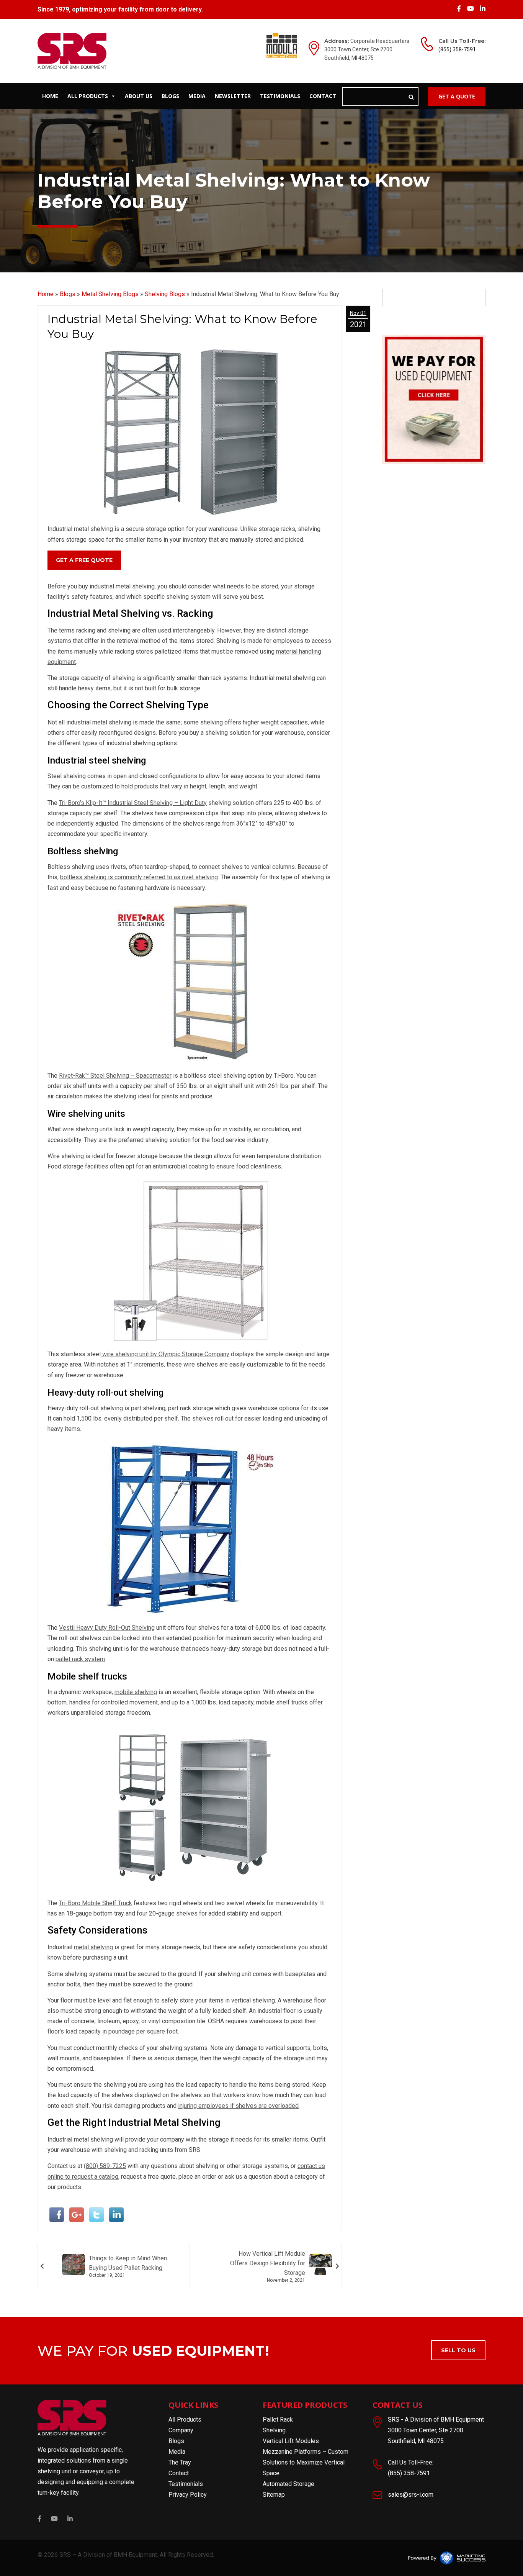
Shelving (274, 2430)
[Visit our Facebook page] (460, 9)
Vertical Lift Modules (291, 2441)
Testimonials (280, 96)
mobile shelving (136, 1692)
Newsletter (233, 96)
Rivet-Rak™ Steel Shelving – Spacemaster (115, 1076)
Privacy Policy (188, 2495)
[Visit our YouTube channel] (471, 9)
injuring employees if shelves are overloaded (238, 2106)
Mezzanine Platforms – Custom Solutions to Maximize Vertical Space (306, 2462)
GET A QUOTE (457, 96)
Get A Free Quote (84, 560)
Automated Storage (288, 2484)
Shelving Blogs (165, 294)
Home (50, 96)
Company (181, 2430)
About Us (139, 96)
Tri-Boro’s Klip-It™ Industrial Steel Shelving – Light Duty (133, 803)
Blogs (170, 96)
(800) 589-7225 (105, 2166)
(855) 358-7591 (457, 49)
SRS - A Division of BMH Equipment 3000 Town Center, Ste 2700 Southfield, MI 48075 (436, 2430)
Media (197, 96)
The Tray (180, 2462)
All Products (88, 96)
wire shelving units (87, 1129)
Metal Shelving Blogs (110, 294)
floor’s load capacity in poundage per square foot (113, 2031)
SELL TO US (458, 2350)
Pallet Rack (278, 2420)
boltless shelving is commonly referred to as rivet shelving (139, 877)
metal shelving (93, 1947)
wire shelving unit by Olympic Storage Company (165, 1354)
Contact (323, 96)
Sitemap (274, 2495)
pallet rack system (80, 1659)
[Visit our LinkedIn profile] (483, 9)
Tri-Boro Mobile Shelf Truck (96, 1903)
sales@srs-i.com (411, 2495)
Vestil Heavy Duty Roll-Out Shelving (107, 1628)
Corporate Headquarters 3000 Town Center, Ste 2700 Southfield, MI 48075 (367, 49)
